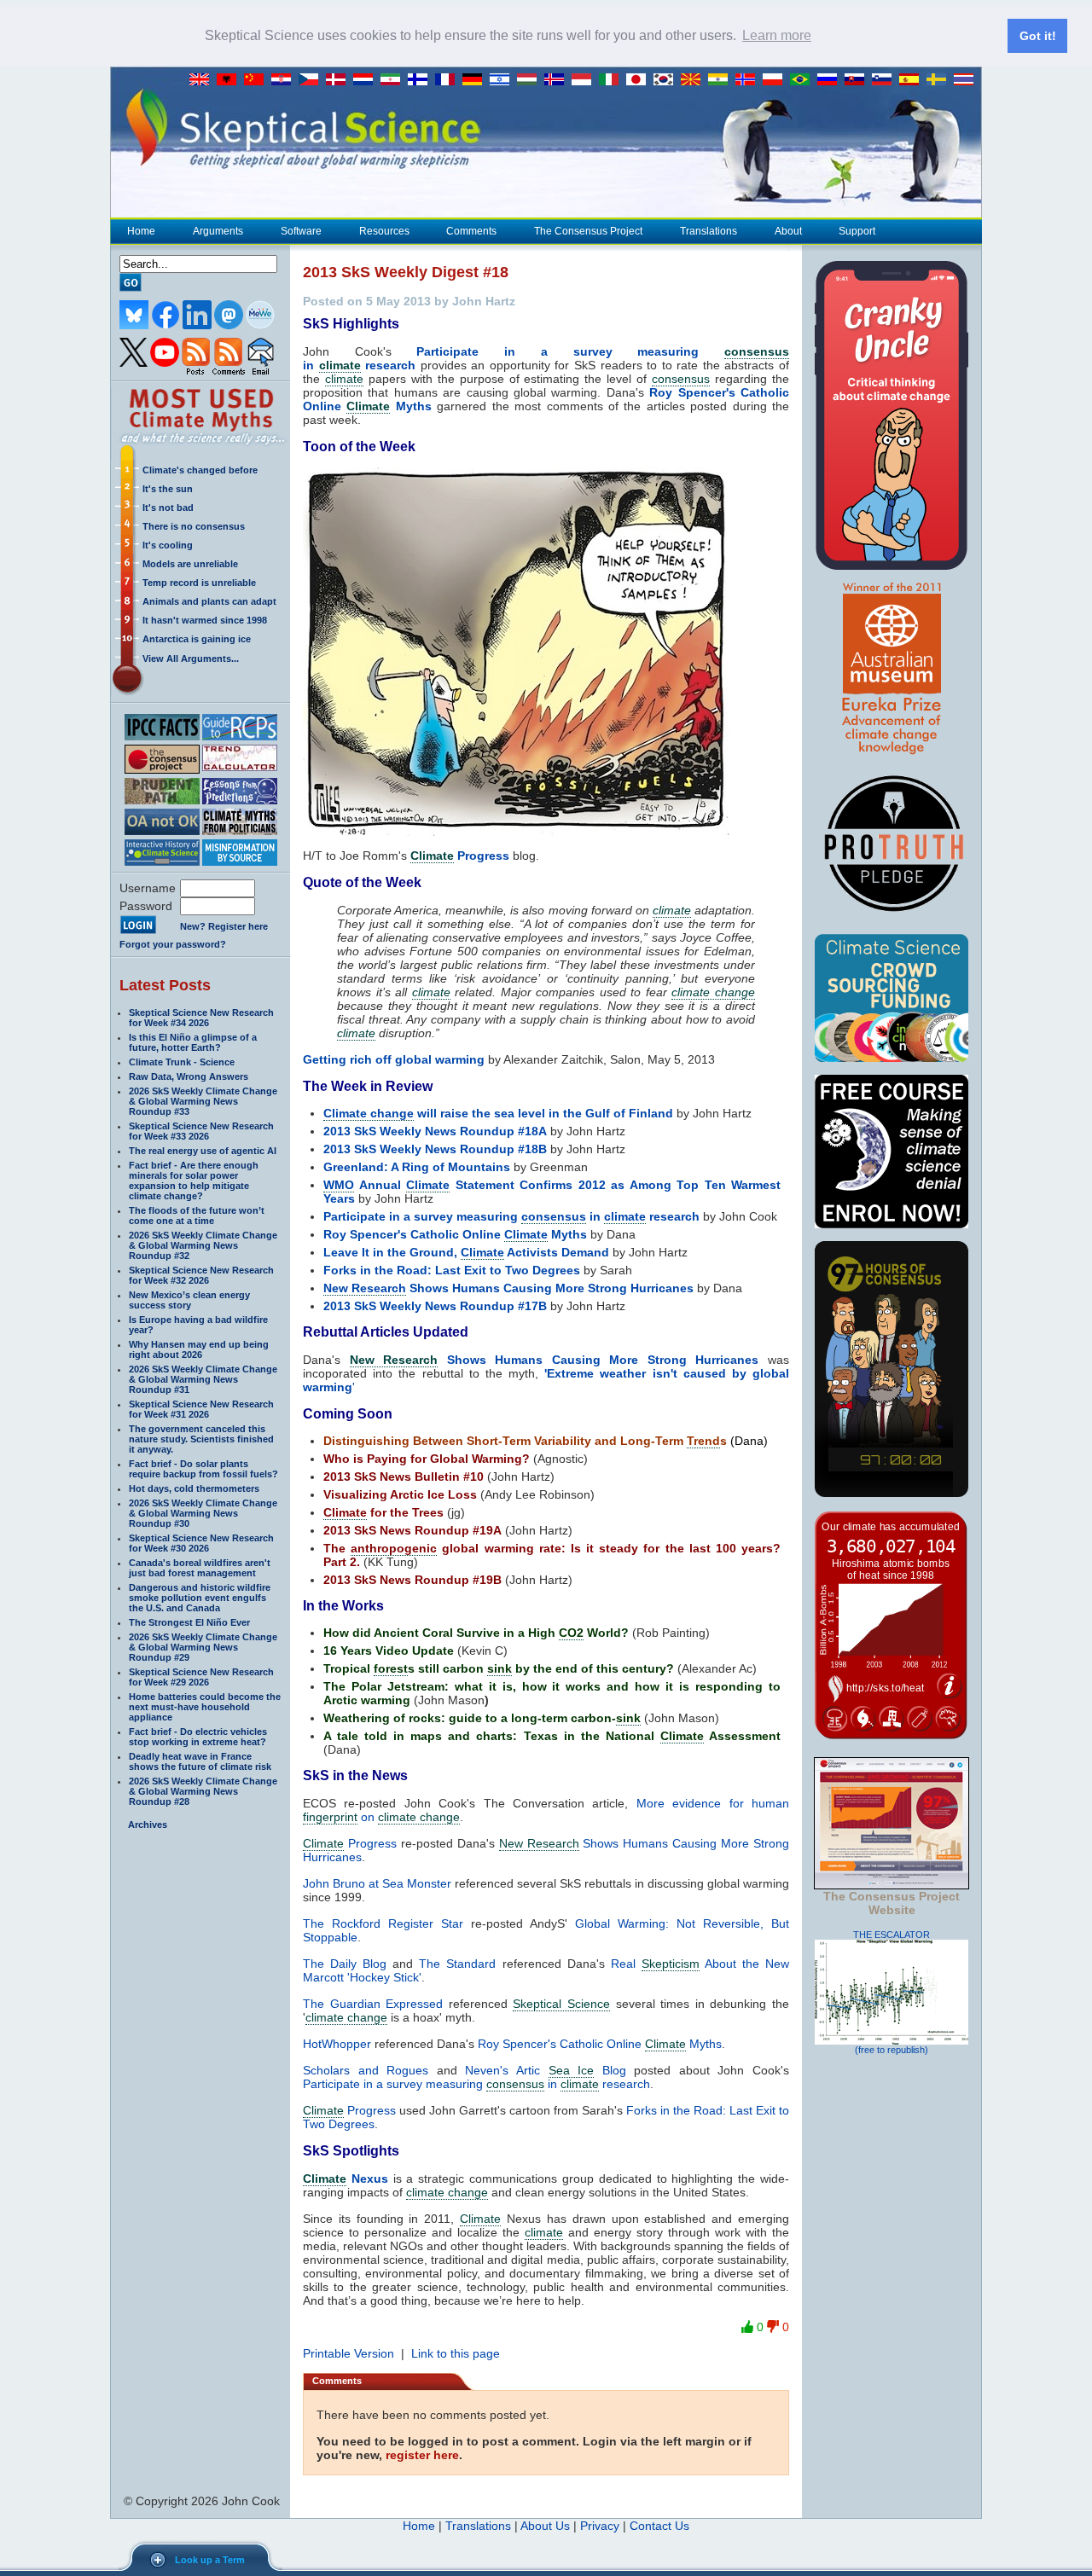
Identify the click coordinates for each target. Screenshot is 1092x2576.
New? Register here (224, 926)
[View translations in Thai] (966, 80)
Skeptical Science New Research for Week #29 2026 (201, 1677)
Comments (471, 231)
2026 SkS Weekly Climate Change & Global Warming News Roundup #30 (203, 1513)
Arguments (218, 231)
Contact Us (659, 2526)
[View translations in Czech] (312, 80)
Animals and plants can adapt (209, 601)
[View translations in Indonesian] (585, 80)
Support (857, 231)
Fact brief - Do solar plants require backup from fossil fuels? (203, 1469)
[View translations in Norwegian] (749, 80)
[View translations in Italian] (613, 80)
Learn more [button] (777, 35)
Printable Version (349, 2353)
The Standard (457, 1964)
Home (141, 231)
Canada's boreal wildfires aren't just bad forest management (200, 1568)
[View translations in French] (449, 80)
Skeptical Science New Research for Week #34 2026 (201, 1018)
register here (422, 2455)
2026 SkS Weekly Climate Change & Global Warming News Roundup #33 (203, 1101)
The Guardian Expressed (373, 2004)
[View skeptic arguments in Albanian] (230, 80)
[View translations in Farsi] (394, 80)
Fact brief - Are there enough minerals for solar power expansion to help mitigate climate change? (194, 1181)
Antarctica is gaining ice (197, 639)
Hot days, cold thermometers (194, 1488)
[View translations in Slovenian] (886, 80)
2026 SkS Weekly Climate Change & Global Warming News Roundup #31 (203, 1379)
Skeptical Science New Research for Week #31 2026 (201, 1409)
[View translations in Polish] (776, 80)
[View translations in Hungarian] (531, 80)
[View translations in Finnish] (421, 80)
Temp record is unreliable (199, 583)
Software (301, 231)
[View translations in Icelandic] (558, 80)
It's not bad (168, 508)
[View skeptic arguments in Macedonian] (694, 80)
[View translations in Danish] (340, 80)
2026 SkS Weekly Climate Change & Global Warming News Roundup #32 (203, 1245)
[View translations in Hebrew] (503, 80)
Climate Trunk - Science (182, 1062)
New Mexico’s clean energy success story (189, 1300)
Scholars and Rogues (366, 2070)
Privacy (600, 2526)
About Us (545, 2526)
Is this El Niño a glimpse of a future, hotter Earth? (193, 1042)
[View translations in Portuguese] (804, 80)
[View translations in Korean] (667, 80)
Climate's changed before (200, 470)
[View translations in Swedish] (940, 80)
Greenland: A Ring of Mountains (417, 1167)
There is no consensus (194, 526)
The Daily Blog (345, 1964)
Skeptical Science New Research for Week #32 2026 (201, 1275)
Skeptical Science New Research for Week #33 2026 (201, 1131)
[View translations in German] (476, 80)
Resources (384, 231)
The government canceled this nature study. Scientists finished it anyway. (201, 1439)
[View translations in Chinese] (258, 80)
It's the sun (168, 489)
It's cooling (168, 545)
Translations (709, 231)
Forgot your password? (173, 944)
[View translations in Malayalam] (722, 80)
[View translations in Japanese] (640, 80)
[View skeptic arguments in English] (203, 80)
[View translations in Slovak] (858, 80)
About (788, 231)
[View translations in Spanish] (913, 80)
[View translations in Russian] (831, 80)
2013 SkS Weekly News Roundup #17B (435, 1306)
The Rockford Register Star (383, 1923)
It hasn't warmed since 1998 (205, 620)
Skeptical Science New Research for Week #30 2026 (201, 1543)
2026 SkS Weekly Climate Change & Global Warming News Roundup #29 (203, 1647)
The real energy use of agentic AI (203, 1151)
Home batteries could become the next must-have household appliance (205, 1707)
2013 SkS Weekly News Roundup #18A (435, 1131)
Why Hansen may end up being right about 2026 (199, 1349)
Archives (148, 1825)
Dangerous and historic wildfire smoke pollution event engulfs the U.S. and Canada (200, 1598)
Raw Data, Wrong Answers (189, 1076)
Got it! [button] (1038, 36)
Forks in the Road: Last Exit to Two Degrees (452, 1270)
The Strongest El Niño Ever (189, 1622)
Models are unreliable (190, 564)
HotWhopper (337, 2044)
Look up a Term (210, 2560)
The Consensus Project (588, 231)
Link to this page (456, 2353)
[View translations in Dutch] (367, 80)
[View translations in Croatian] (285, 80)
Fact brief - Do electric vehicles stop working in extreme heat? (198, 1737)
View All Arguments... (191, 659)
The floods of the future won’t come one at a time (197, 1215)
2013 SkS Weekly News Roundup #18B (435, 1149)
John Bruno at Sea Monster (377, 1883)
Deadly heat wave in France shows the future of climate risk (200, 1761)
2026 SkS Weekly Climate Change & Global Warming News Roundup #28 (203, 1791)
